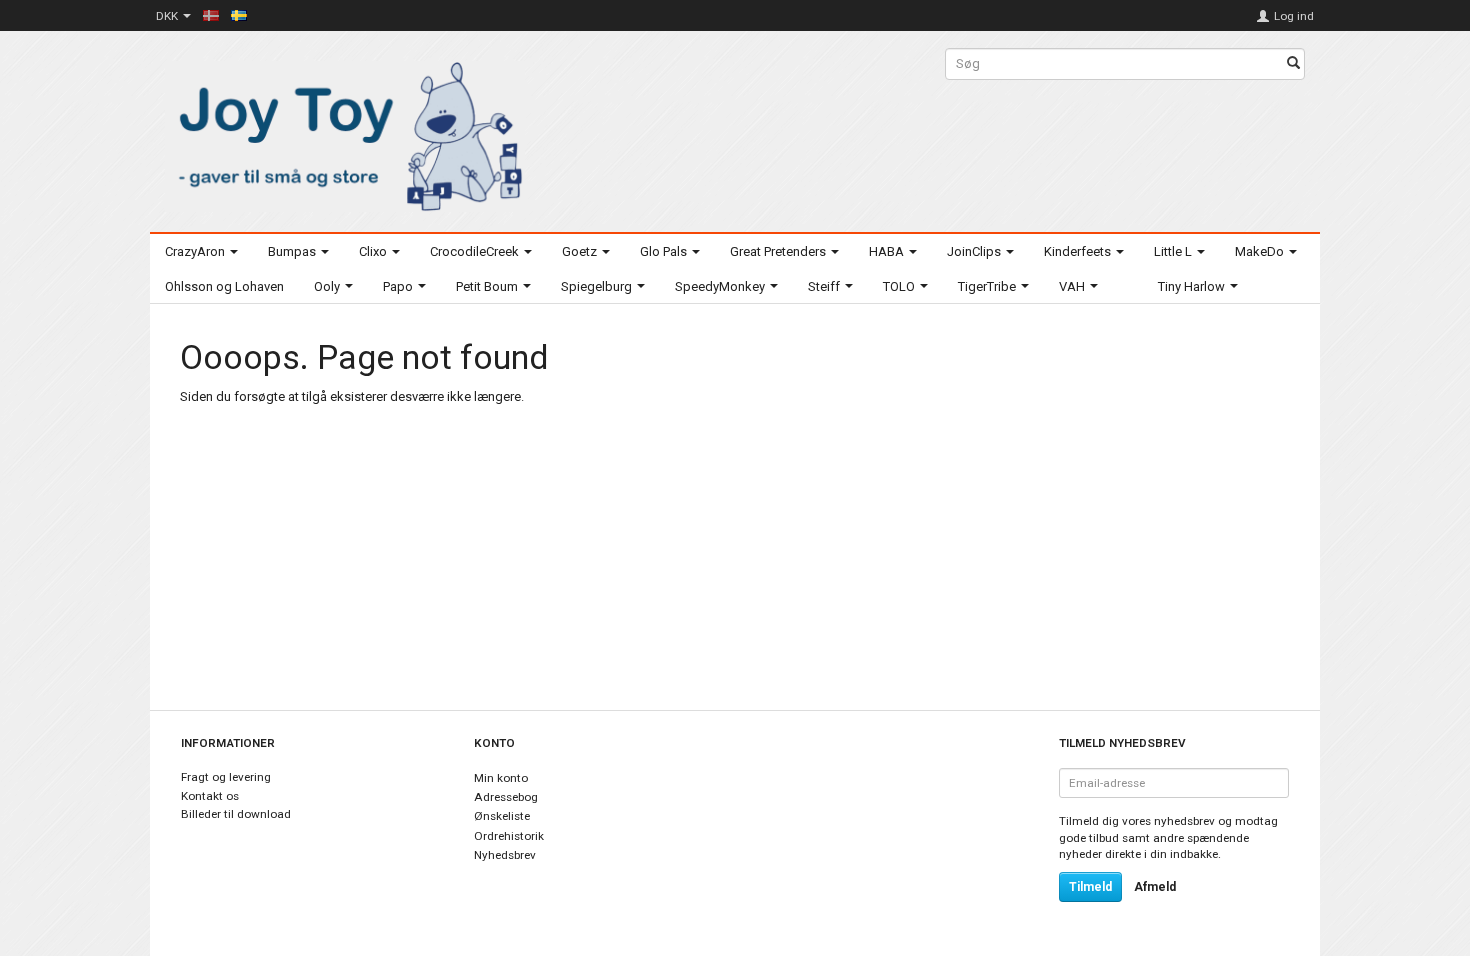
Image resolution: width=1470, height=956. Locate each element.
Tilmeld (1090, 887)
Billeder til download (236, 814)
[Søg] (1293, 64)
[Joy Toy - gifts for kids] (345, 132)
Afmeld (1155, 887)
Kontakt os (210, 796)
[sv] (239, 15)
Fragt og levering (226, 777)
